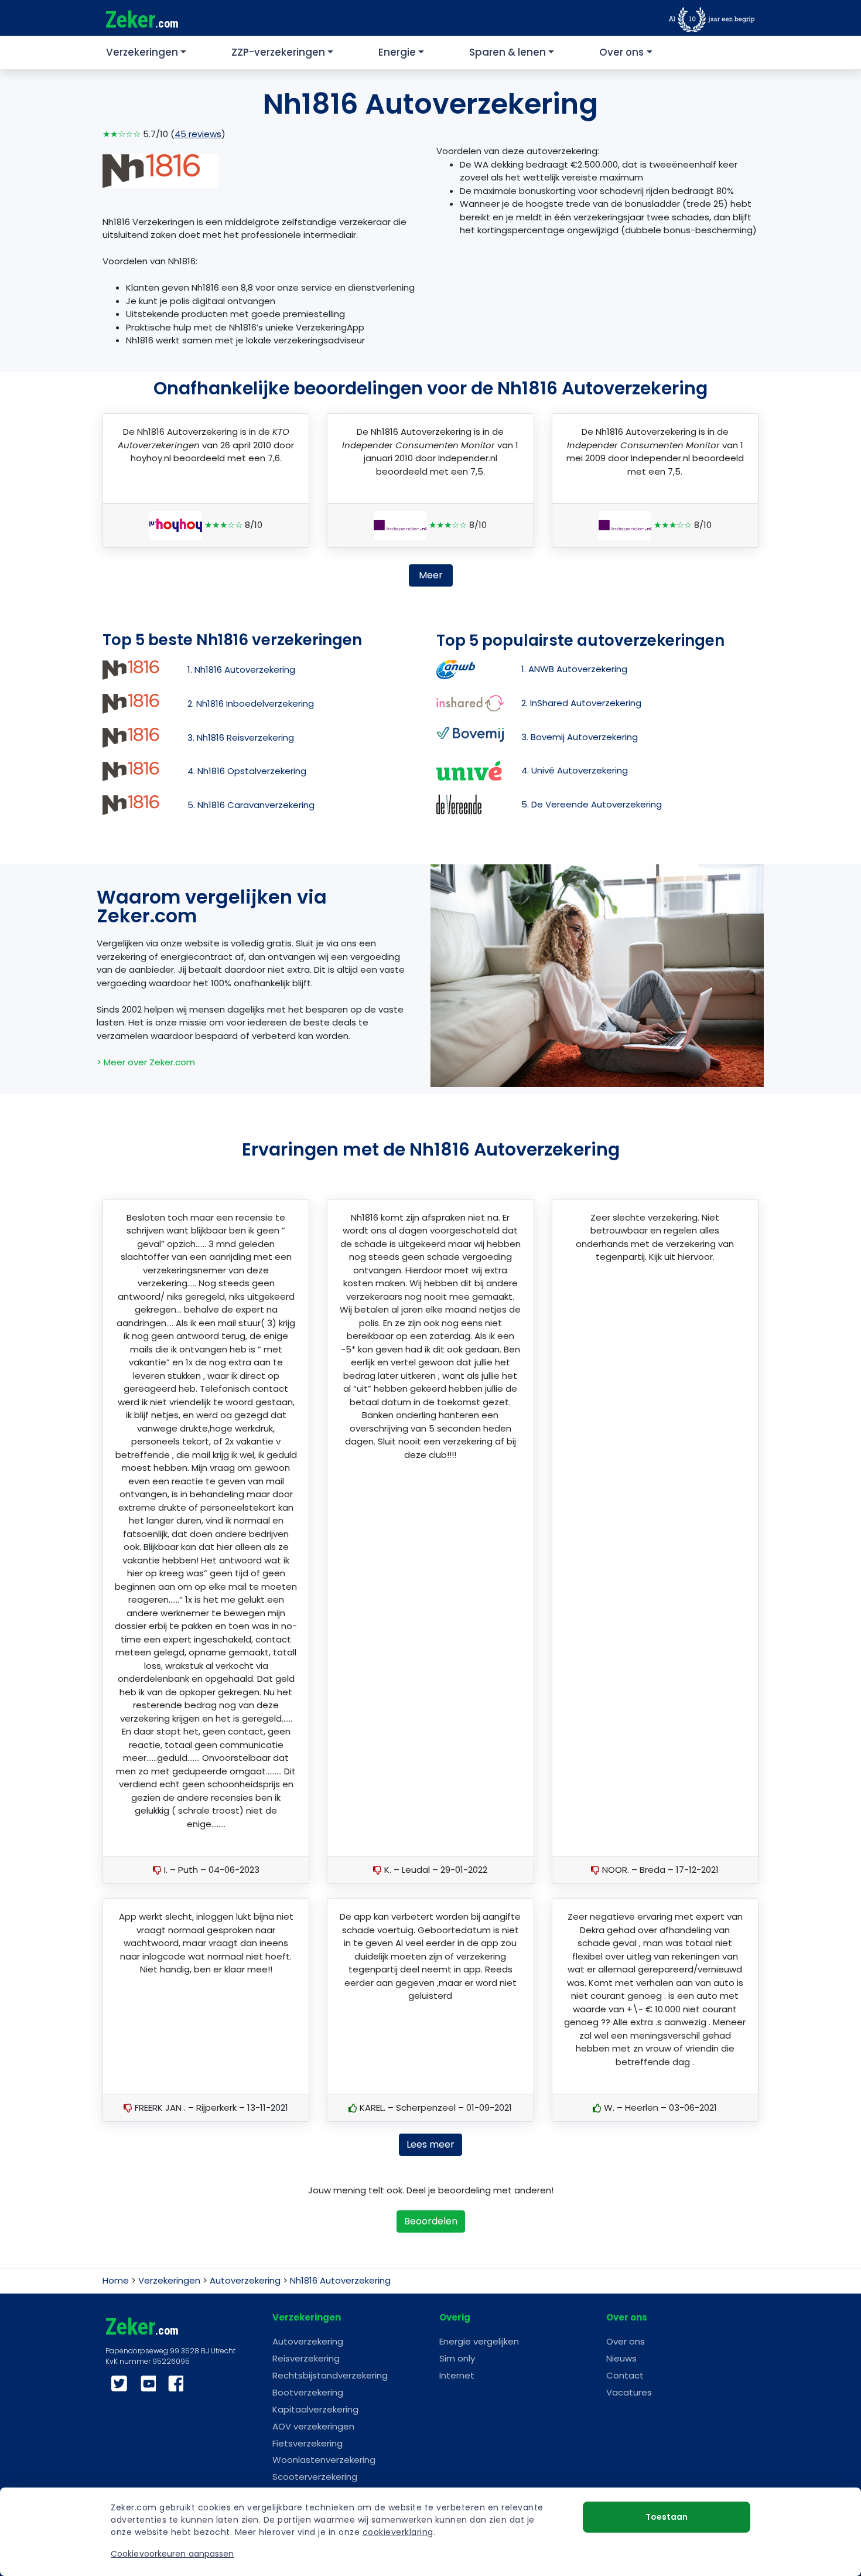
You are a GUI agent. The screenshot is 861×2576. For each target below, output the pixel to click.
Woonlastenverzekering (324, 2460)
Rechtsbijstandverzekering (330, 2375)
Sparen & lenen (508, 52)
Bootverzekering (308, 2392)
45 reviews (198, 134)
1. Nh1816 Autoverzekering (241, 669)
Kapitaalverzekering (315, 2409)
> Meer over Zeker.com (146, 1062)
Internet (457, 2375)
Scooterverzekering (315, 2477)
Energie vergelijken (479, 2341)
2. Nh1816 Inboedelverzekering (251, 703)
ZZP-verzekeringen (278, 52)
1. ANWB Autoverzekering (574, 669)
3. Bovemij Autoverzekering (580, 737)
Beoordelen (431, 2221)
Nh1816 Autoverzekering (340, 2280)
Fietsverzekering (307, 2443)
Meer (431, 575)
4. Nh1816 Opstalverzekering (247, 771)
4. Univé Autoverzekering (575, 770)
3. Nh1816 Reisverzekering (241, 737)
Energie (397, 52)
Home (116, 2280)
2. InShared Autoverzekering (581, 703)
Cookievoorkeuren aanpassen (172, 2554)
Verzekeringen (142, 52)
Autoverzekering (245, 2280)
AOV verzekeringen (313, 2426)
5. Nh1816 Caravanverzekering (251, 805)
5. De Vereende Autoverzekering (592, 804)
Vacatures (629, 2392)
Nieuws (621, 2358)
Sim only (457, 2358)
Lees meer (430, 2144)
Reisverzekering (306, 2358)
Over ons (621, 52)
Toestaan (667, 2517)
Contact (625, 2375)
